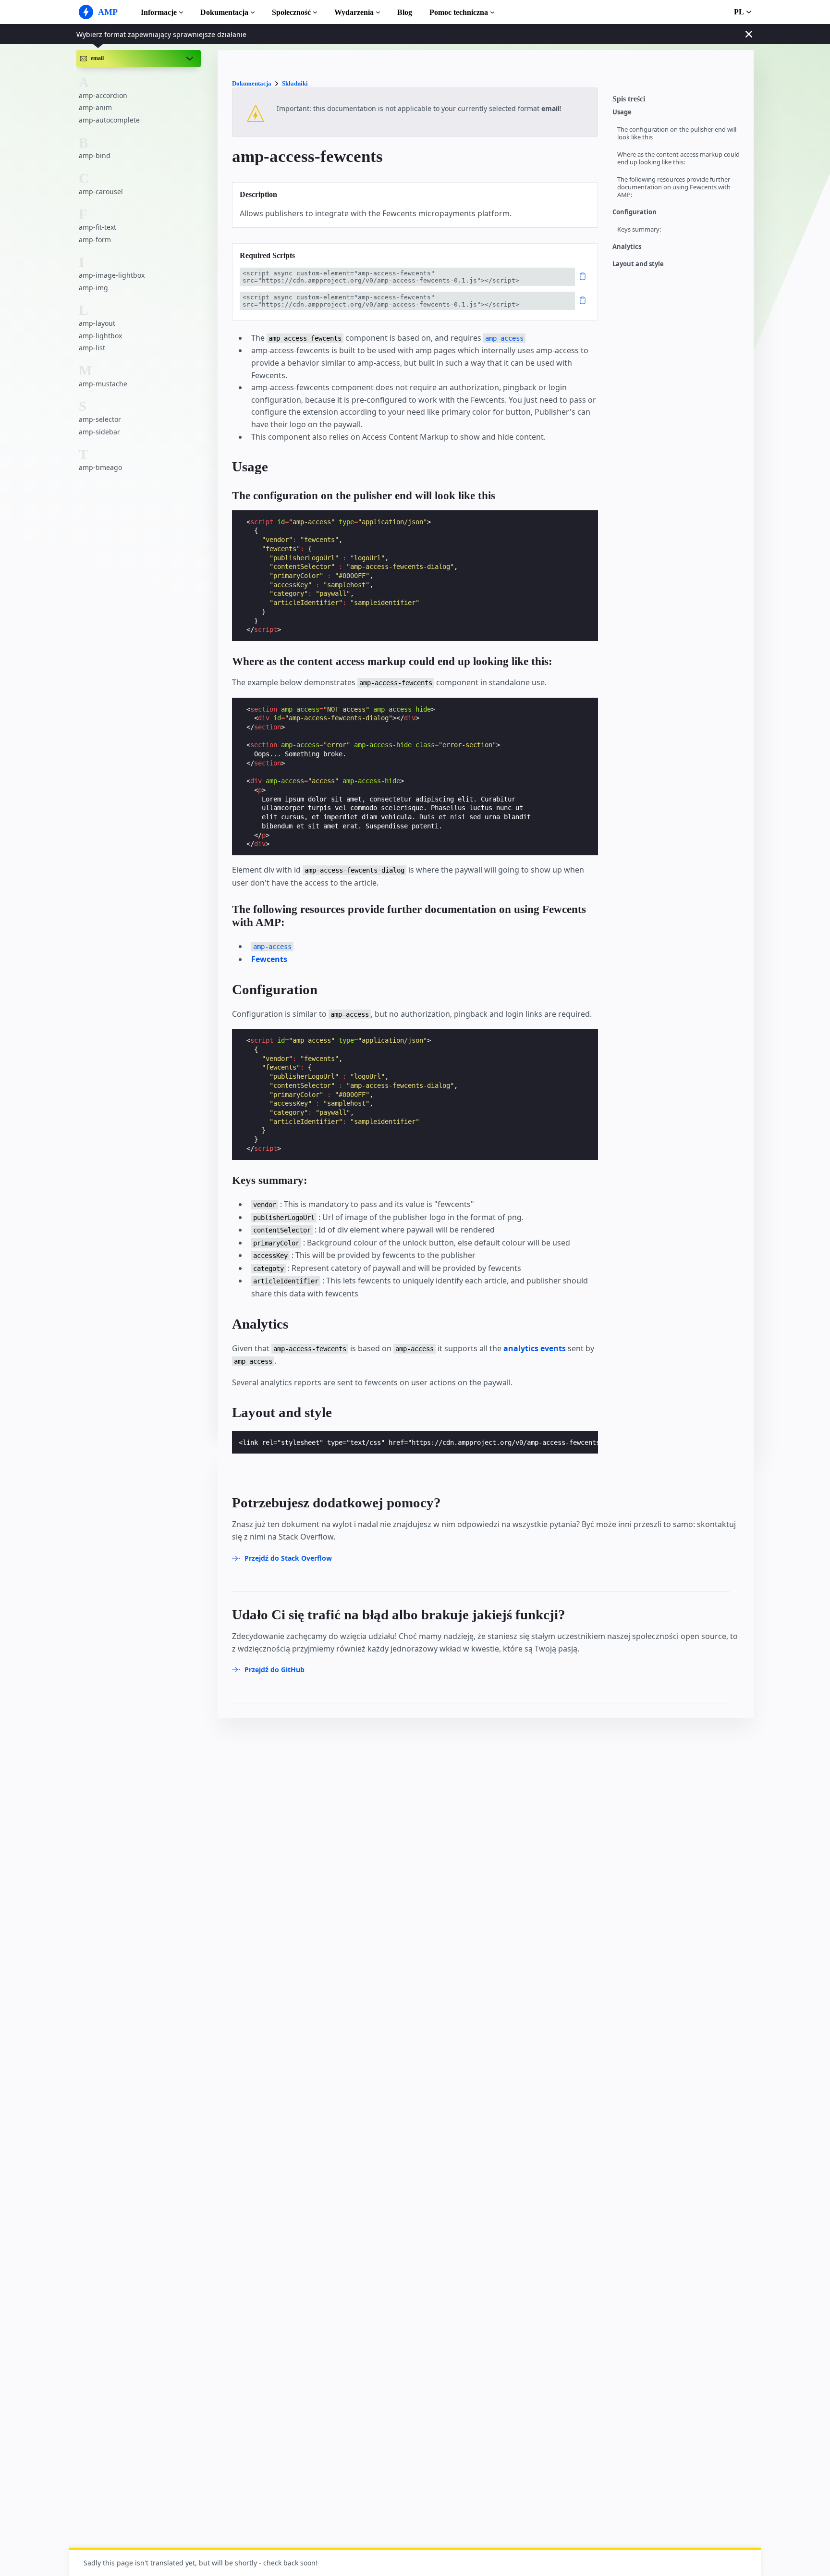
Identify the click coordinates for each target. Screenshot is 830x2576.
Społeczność (291, 12)
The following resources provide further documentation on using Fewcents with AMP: (674, 187)
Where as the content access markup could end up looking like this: (678, 158)
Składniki (295, 83)
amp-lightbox (100, 335)
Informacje (159, 12)
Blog (405, 12)
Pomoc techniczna (459, 12)
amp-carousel (101, 191)
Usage (622, 112)
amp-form (95, 239)
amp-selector (100, 419)
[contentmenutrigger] (678, 101)
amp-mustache (103, 383)
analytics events (535, 1348)
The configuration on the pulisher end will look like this (677, 133)
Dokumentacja (224, 12)
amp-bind (95, 155)
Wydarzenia (354, 12)
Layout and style (638, 264)
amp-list (92, 348)
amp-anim (95, 107)
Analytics (627, 247)
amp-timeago (100, 467)
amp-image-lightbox (112, 275)
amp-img (93, 287)
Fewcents (269, 959)
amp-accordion (103, 95)
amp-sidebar (99, 431)
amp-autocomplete (109, 120)
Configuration (635, 212)
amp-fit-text (98, 227)
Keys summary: (639, 229)
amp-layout (97, 323)
